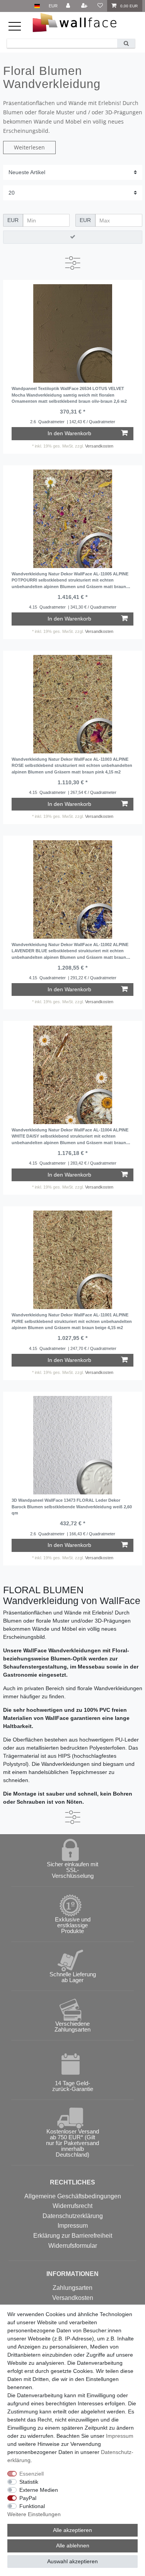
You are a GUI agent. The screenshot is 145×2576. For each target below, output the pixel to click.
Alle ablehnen (73, 2545)
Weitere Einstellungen (34, 2514)
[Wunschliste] (100, 6)
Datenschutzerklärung (73, 2216)
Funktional (32, 2506)
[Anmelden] (69, 6)
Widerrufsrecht (72, 2206)
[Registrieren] (85, 6)
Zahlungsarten (72, 2288)
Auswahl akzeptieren (72, 2561)
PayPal (28, 2498)
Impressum (73, 2226)
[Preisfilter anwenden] (73, 237)
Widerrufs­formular (73, 2246)
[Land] (37, 6)
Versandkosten (99, 446)
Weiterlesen (29, 147)
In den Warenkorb (69, 433)
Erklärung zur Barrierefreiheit (73, 2236)
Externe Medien (39, 2490)
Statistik (29, 2482)
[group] (72, 333)
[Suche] (126, 43)
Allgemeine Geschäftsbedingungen (73, 2196)
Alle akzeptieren (72, 2530)
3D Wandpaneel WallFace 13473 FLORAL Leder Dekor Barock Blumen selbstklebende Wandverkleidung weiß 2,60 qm (72, 1507)
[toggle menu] (19, 30)
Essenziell (32, 2474)
